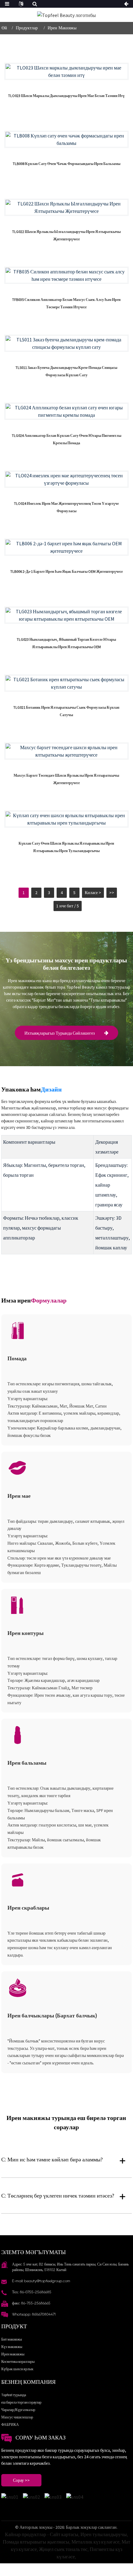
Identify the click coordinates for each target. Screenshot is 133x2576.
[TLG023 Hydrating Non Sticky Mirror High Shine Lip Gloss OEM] (66, 615)
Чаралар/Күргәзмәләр (18, 2410)
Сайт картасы (64, 2534)
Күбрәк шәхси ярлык (17, 2369)
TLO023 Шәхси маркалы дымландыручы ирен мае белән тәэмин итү (66, 96)
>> (112, 893)
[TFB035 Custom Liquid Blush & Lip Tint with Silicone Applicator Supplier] (66, 275)
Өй (4, 28)
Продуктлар (27, 28)
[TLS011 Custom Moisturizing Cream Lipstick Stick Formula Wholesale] (66, 343)
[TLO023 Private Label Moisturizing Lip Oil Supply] (66, 71)
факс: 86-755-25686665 (31, 2303)
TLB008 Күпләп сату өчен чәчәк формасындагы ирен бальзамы (66, 164)
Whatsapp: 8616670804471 (34, 2314)
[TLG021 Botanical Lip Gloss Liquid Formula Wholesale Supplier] (66, 683)
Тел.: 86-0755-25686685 (32, 2292)
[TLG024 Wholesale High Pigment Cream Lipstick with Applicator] (66, 411)
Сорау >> (21, 2480)
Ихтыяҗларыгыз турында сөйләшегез (60, 1033)
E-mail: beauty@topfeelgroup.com (41, 2281)
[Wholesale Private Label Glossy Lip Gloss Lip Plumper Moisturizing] (66, 819)
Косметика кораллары (18, 2361)
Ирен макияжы (62, 28)
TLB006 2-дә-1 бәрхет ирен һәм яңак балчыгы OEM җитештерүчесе (66, 571)
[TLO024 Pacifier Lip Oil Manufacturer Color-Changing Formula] (66, 479)
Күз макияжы (12, 2347)
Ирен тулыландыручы (104, 2534)
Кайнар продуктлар (26, 2534)
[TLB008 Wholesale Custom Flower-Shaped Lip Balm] (66, 139)
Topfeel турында (14, 2395)
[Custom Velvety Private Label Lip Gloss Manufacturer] (66, 751)
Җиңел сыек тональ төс (63, 2549)
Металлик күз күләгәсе (95, 2542)
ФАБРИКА (10, 2424)
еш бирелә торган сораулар (21, 2402)
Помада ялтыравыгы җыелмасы (36, 2542)
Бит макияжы (12, 2339)
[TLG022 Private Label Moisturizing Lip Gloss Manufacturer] (66, 207)
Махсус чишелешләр (17, 2417)
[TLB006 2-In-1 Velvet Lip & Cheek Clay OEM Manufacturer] (66, 547)
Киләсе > (93, 893)
